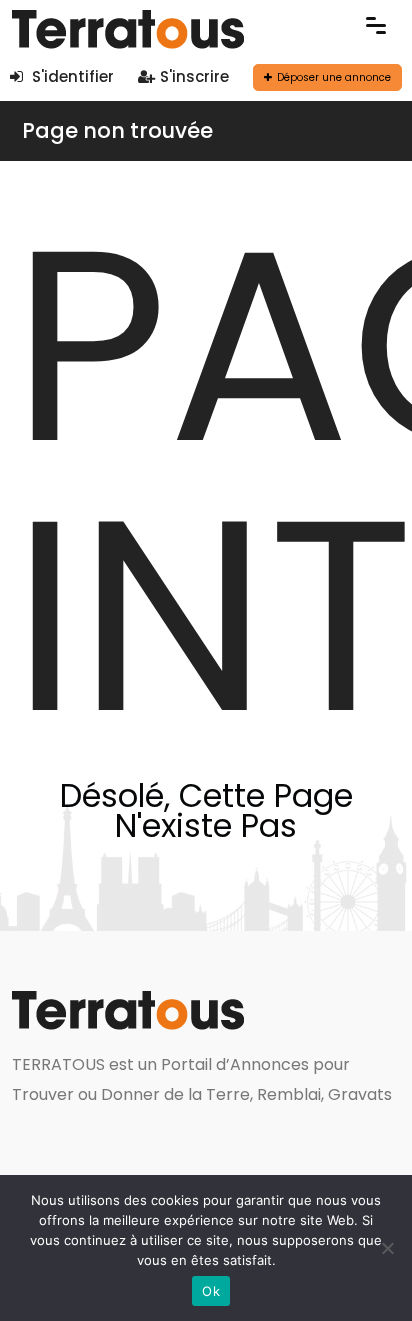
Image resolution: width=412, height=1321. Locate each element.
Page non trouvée (117, 130)
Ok (211, 1291)
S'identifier (71, 76)
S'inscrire (194, 76)
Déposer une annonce (334, 77)
